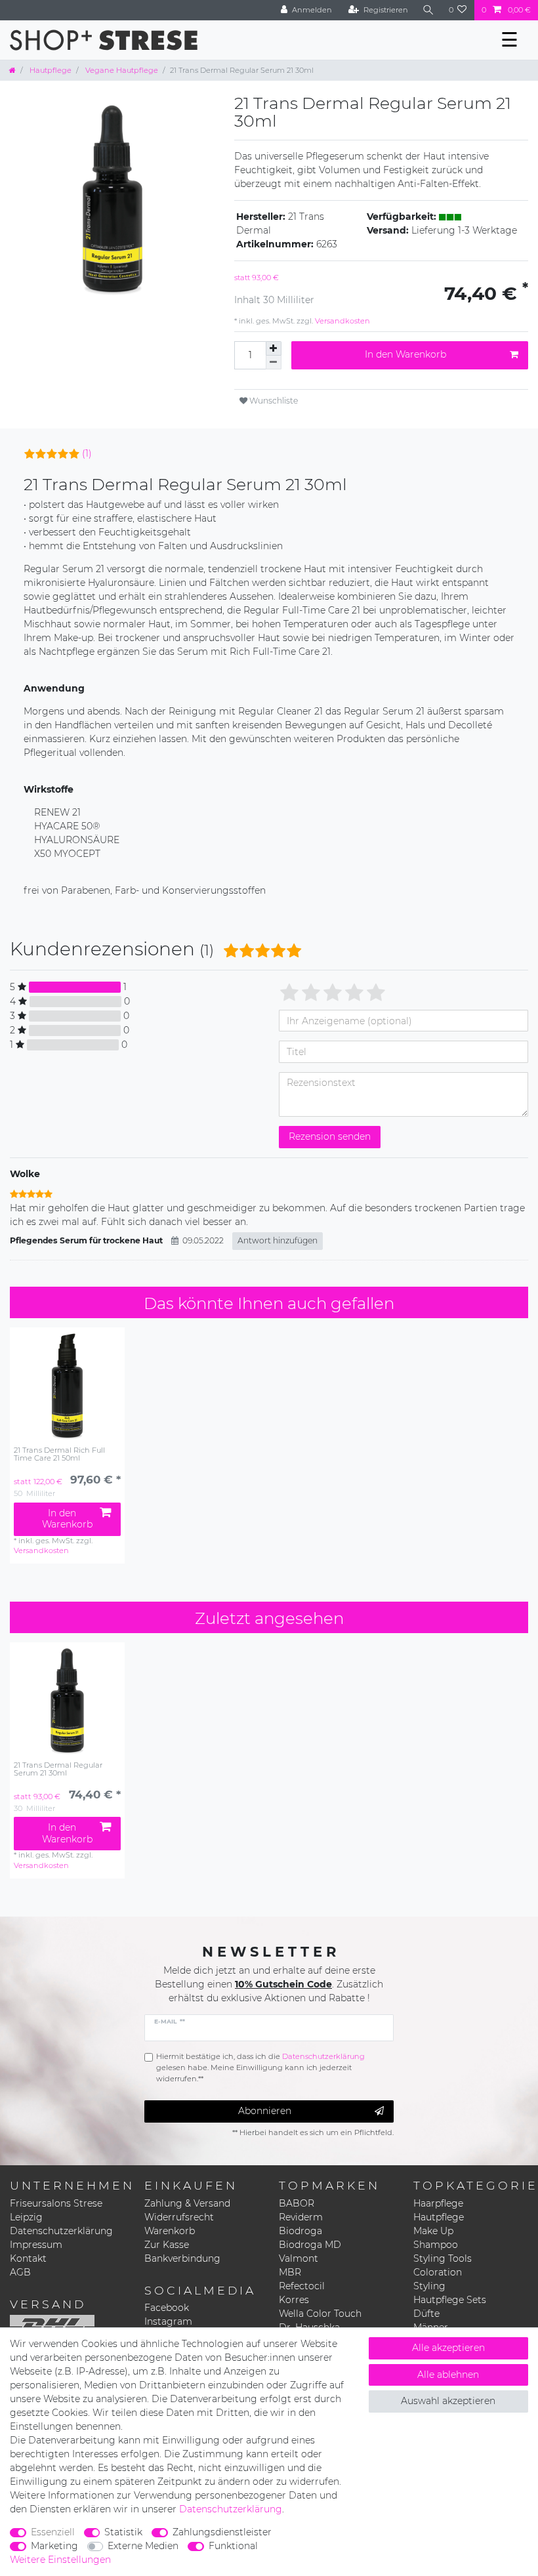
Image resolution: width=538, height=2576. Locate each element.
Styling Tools (443, 2258)
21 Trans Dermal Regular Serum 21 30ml (58, 1769)
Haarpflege (438, 2203)
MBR (290, 2272)
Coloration (438, 2272)
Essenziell (53, 2532)
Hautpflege (50, 70)
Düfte (426, 2314)
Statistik (123, 2532)
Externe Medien (143, 2546)
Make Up (433, 2231)
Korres (294, 2300)
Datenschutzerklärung (61, 2231)
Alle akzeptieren (448, 2348)
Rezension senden (330, 1136)
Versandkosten (341, 321)
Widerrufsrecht (179, 2217)
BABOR (297, 2203)
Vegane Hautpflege (121, 70)
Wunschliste (273, 401)
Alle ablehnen (448, 2375)
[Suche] (428, 10)
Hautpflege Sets (450, 2300)
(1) (87, 453)
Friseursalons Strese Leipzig (56, 2210)
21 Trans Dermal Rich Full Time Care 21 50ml (59, 1454)
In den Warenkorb (405, 354)
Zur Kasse (167, 2245)
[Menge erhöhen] (274, 348)
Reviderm (301, 2217)
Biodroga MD (310, 2245)
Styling (429, 2286)
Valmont (299, 2258)
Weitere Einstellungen (60, 2560)
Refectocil (302, 2286)
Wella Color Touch (320, 2314)
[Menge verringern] (274, 363)
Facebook (167, 2308)
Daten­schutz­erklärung (231, 2509)
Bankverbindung (182, 2258)
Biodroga (300, 2231)
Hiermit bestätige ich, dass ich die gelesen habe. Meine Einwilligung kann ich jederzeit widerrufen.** (260, 2067)
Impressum (36, 2245)
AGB (20, 2272)
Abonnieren (265, 2111)
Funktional (233, 2546)
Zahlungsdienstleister (222, 2532)
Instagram (168, 2321)
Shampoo (436, 2245)
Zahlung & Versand (187, 2203)
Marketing (54, 2546)
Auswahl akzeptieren (448, 2401)
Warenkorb (170, 2231)
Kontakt (28, 2258)
